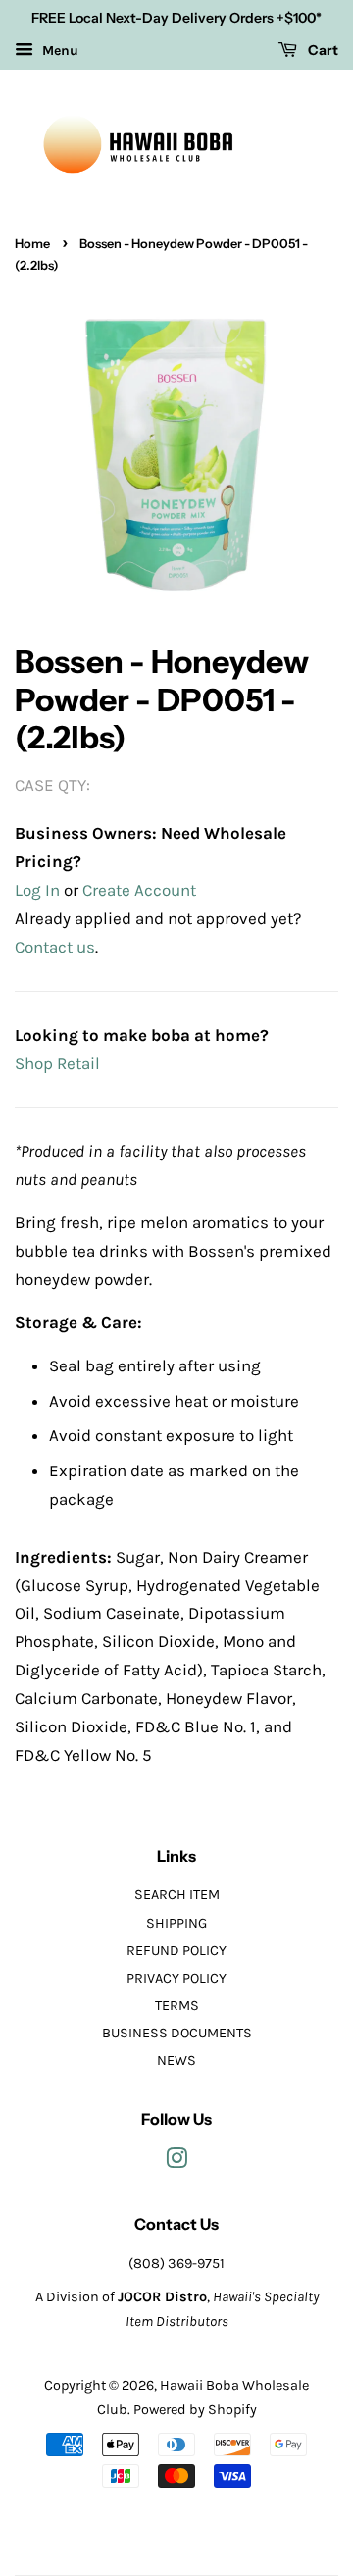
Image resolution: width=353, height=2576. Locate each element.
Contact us (55, 947)
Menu (58, 51)
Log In (37, 890)
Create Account (139, 890)
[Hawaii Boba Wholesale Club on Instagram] (176, 2163)
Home (32, 244)
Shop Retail (57, 1063)
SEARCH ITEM (177, 1895)
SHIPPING (176, 1923)
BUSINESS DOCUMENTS (177, 2033)
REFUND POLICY (176, 1951)
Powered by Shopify (195, 2410)
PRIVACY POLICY (176, 1978)
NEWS (176, 2061)
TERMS (177, 2006)
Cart (322, 50)
